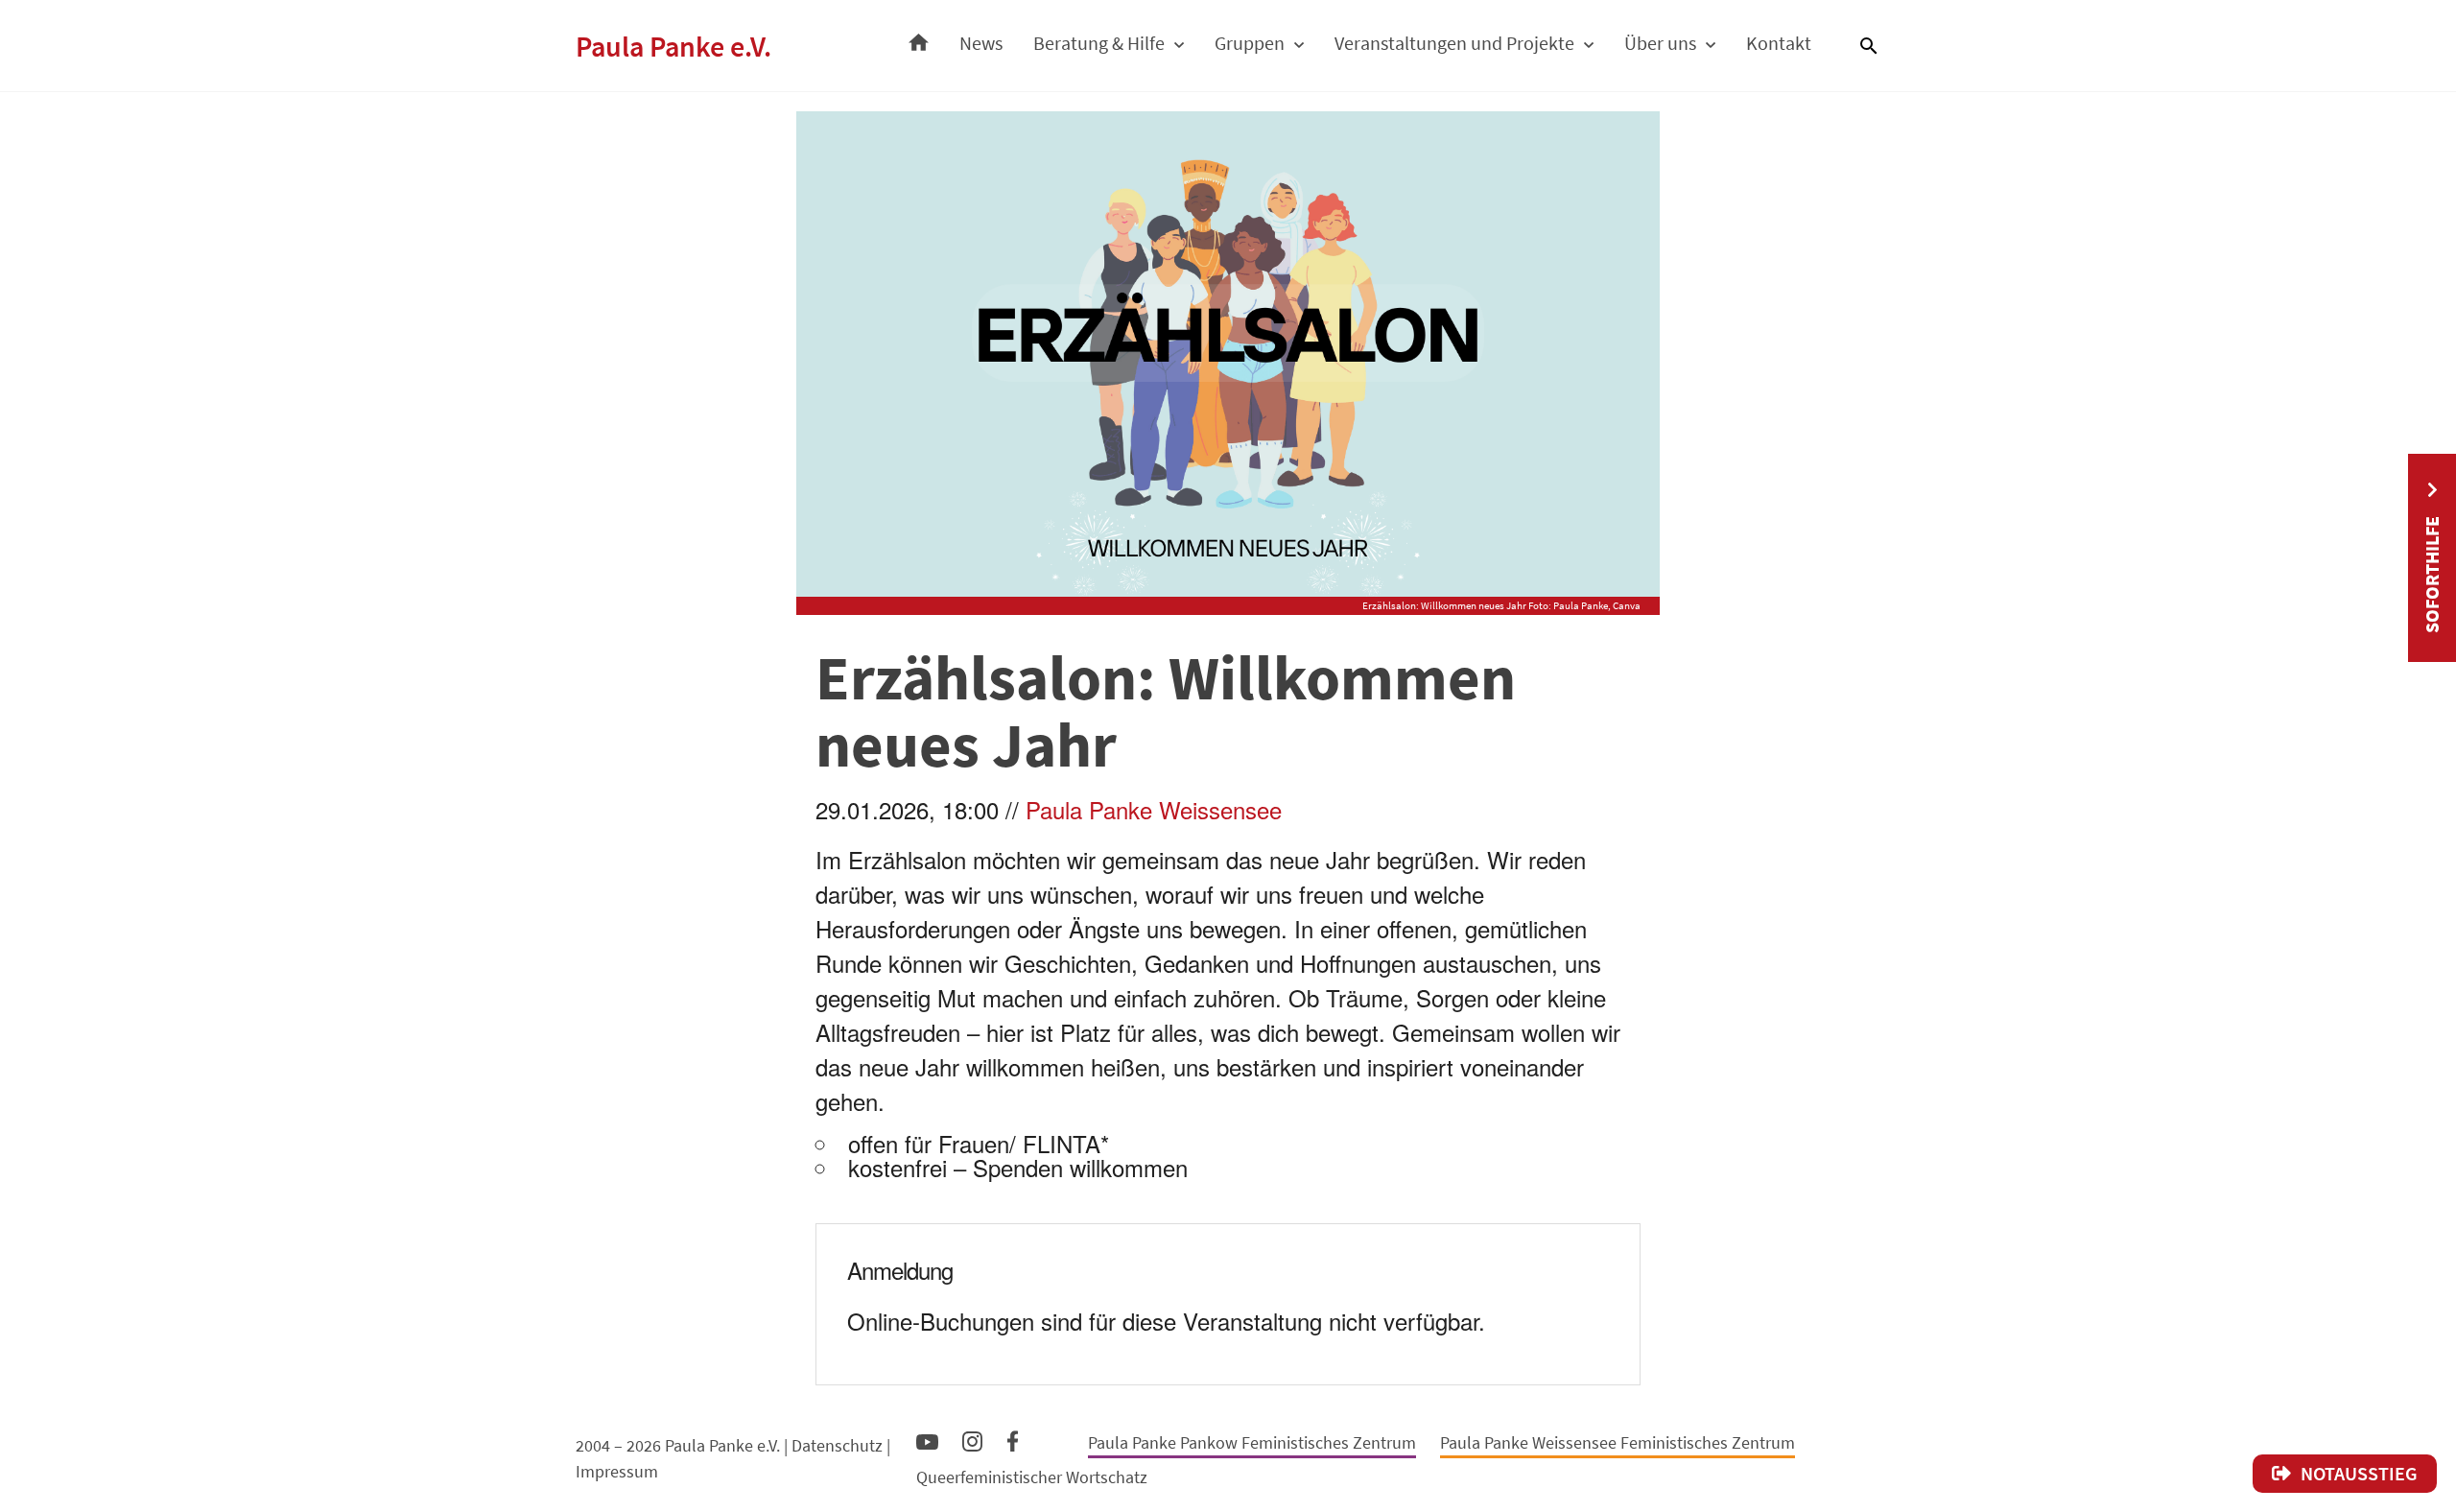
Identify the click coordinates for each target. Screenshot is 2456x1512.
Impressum (617, 1471)
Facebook (1013, 1437)
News (981, 43)
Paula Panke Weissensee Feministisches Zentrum (1618, 1442)
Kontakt (1779, 43)
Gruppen (1250, 43)
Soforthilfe (2432, 575)
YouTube (927, 1441)
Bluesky (1053, 1440)
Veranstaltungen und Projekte (1454, 43)
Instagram (972, 1439)
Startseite (919, 37)
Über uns (1660, 43)
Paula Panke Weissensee (1154, 809)
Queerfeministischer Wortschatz (1032, 1477)
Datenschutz (837, 1445)
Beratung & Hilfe (1099, 43)
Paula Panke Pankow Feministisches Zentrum (1252, 1442)
